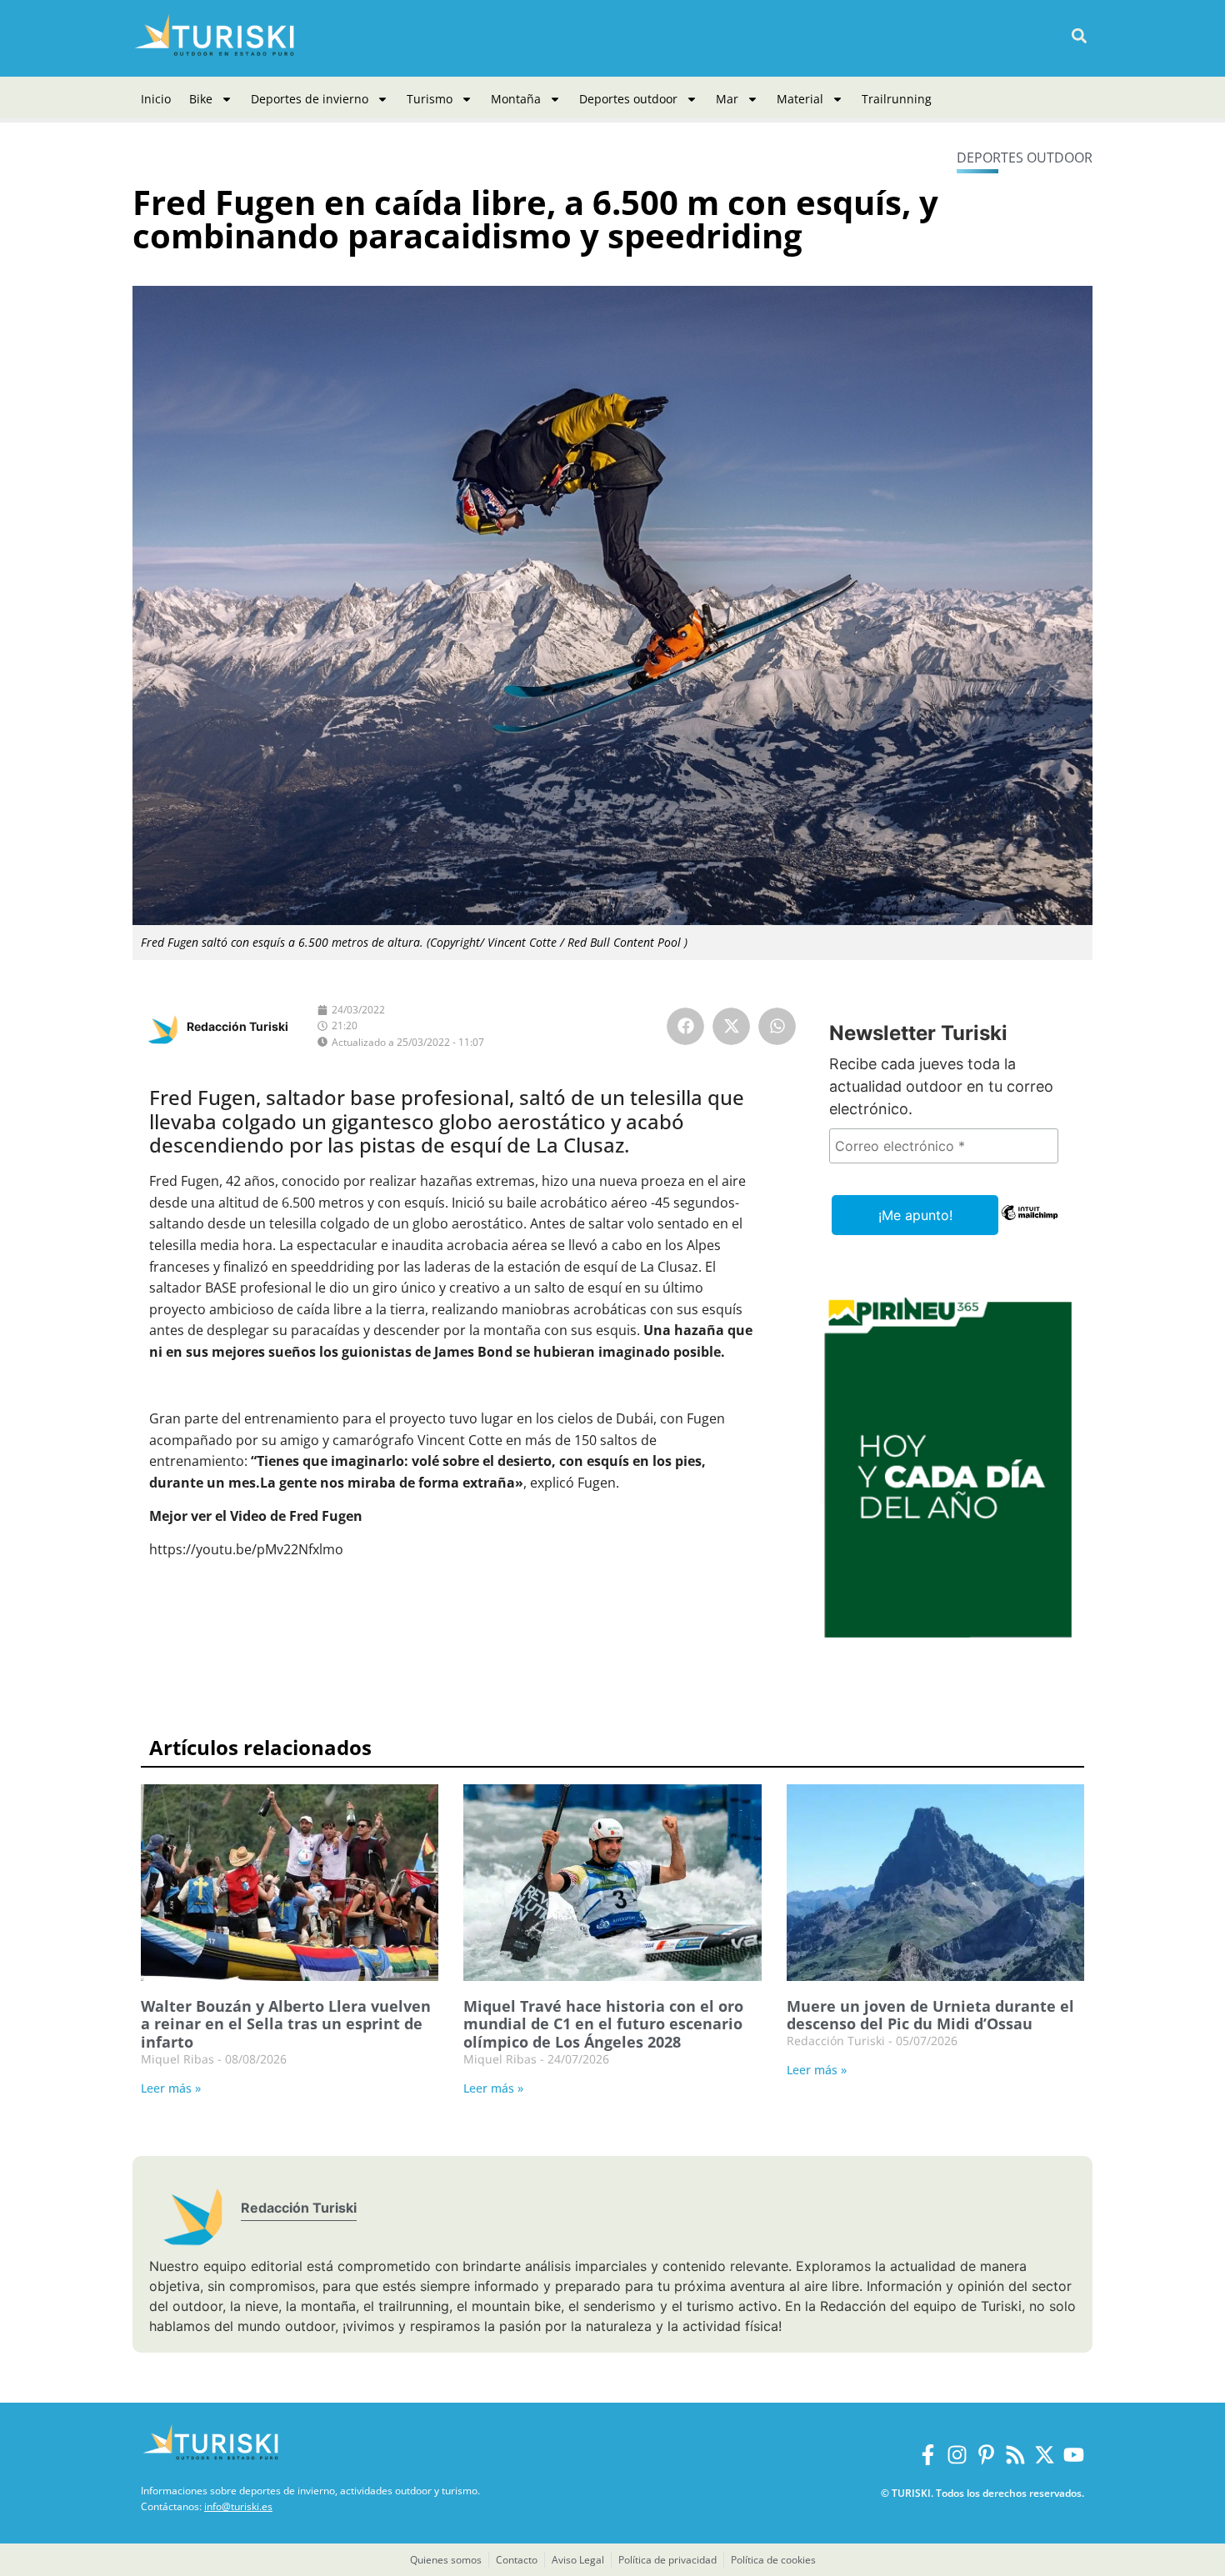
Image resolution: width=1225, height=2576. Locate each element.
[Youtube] (1074, 2455)
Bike (201, 99)
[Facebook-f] (928, 2455)
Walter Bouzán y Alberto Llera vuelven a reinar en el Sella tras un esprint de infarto (286, 2024)
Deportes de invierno (310, 99)
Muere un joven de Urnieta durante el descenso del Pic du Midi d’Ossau (930, 2015)
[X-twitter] (1045, 2455)
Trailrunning (897, 99)
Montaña (516, 99)
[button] (1079, 36)
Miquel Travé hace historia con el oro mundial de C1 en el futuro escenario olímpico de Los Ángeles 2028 (603, 2024)
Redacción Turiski (237, 1026)
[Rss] (1015, 2455)
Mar (727, 99)
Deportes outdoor (628, 99)
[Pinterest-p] (986, 2455)
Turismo (430, 99)
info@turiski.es (238, 2506)
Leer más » (171, 2088)
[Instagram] (957, 2455)
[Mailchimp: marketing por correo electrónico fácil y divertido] (1030, 1224)
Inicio (156, 99)
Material (800, 99)
